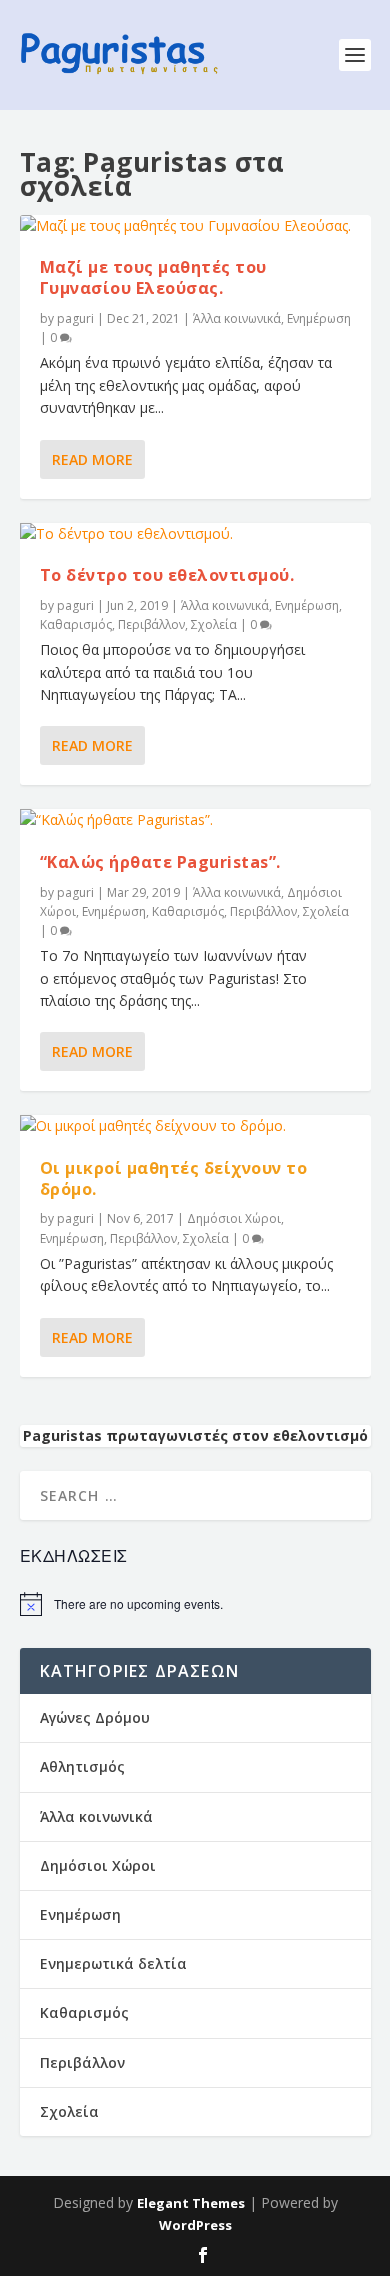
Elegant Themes (191, 2203)
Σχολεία (214, 624)
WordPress (195, 2225)
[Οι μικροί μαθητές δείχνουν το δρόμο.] (195, 1126)
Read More (92, 459)
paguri (75, 318)
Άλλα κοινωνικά (237, 318)
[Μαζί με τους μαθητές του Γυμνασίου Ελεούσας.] (195, 226)
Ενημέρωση (319, 318)
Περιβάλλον (151, 624)
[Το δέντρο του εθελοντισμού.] (195, 534)
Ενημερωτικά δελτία (113, 1963)
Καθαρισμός (76, 624)
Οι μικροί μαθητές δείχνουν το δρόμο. (174, 1178)
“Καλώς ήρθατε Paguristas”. (160, 862)
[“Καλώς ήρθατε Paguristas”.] (195, 820)
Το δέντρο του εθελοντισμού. (167, 575)
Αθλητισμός (82, 1766)
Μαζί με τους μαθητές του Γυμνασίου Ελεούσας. (153, 277)
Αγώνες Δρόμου (95, 1717)
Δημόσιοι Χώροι (234, 1218)
